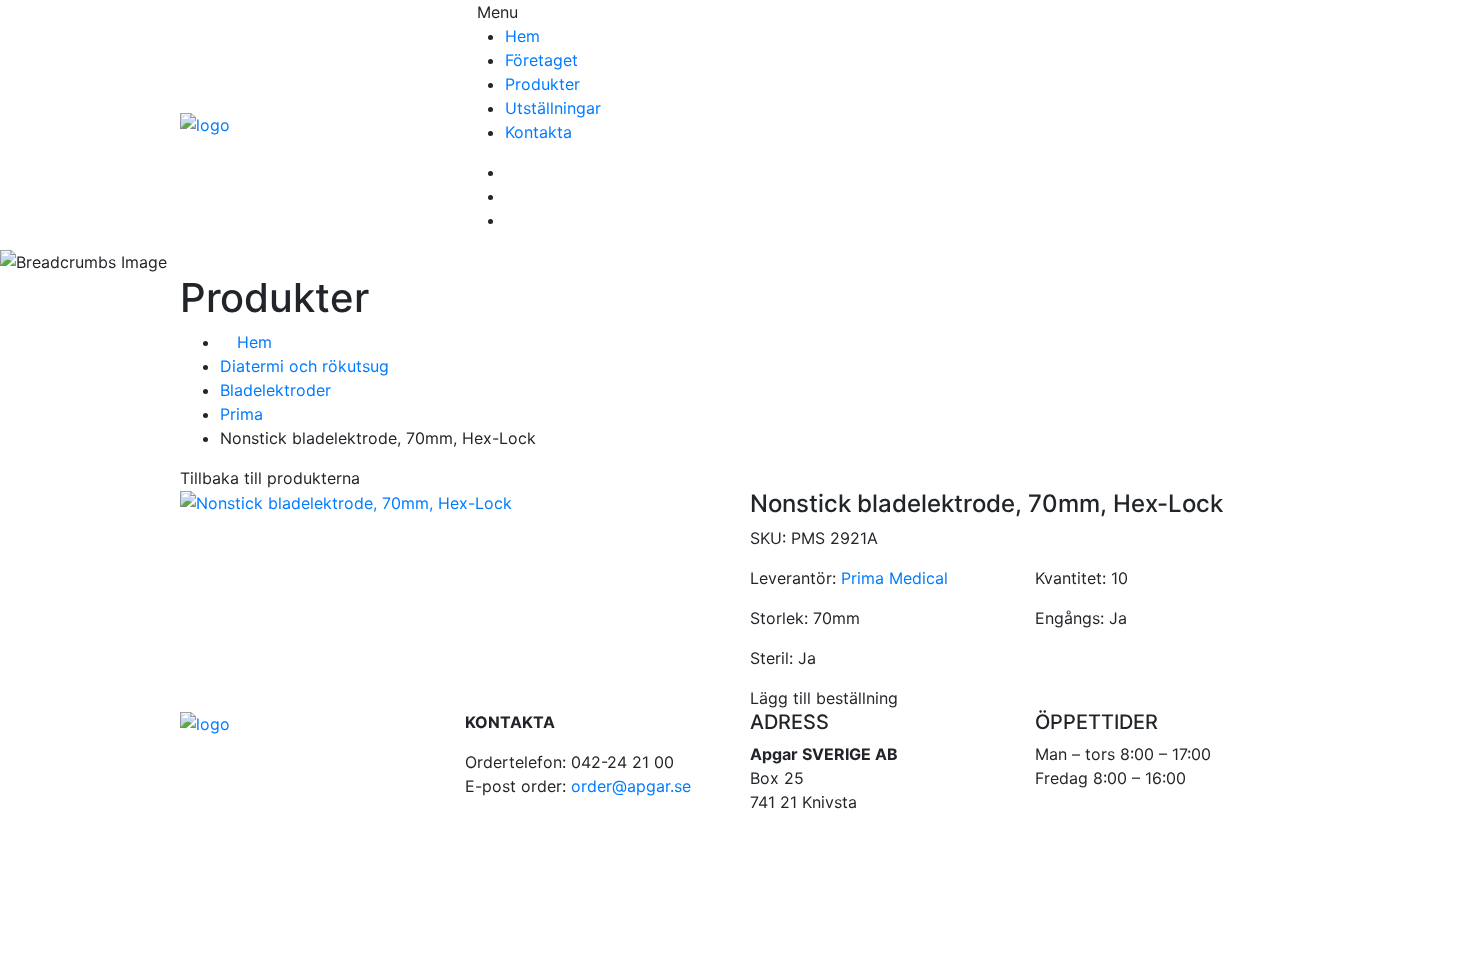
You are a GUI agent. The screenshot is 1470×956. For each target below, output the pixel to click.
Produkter (542, 84)
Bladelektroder (275, 390)
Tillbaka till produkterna (270, 478)
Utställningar (553, 108)
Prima (241, 414)
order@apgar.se (631, 786)
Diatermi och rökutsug (304, 366)
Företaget (541, 60)
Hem (522, 36)
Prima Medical (894, 578)
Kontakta (538, 132)
